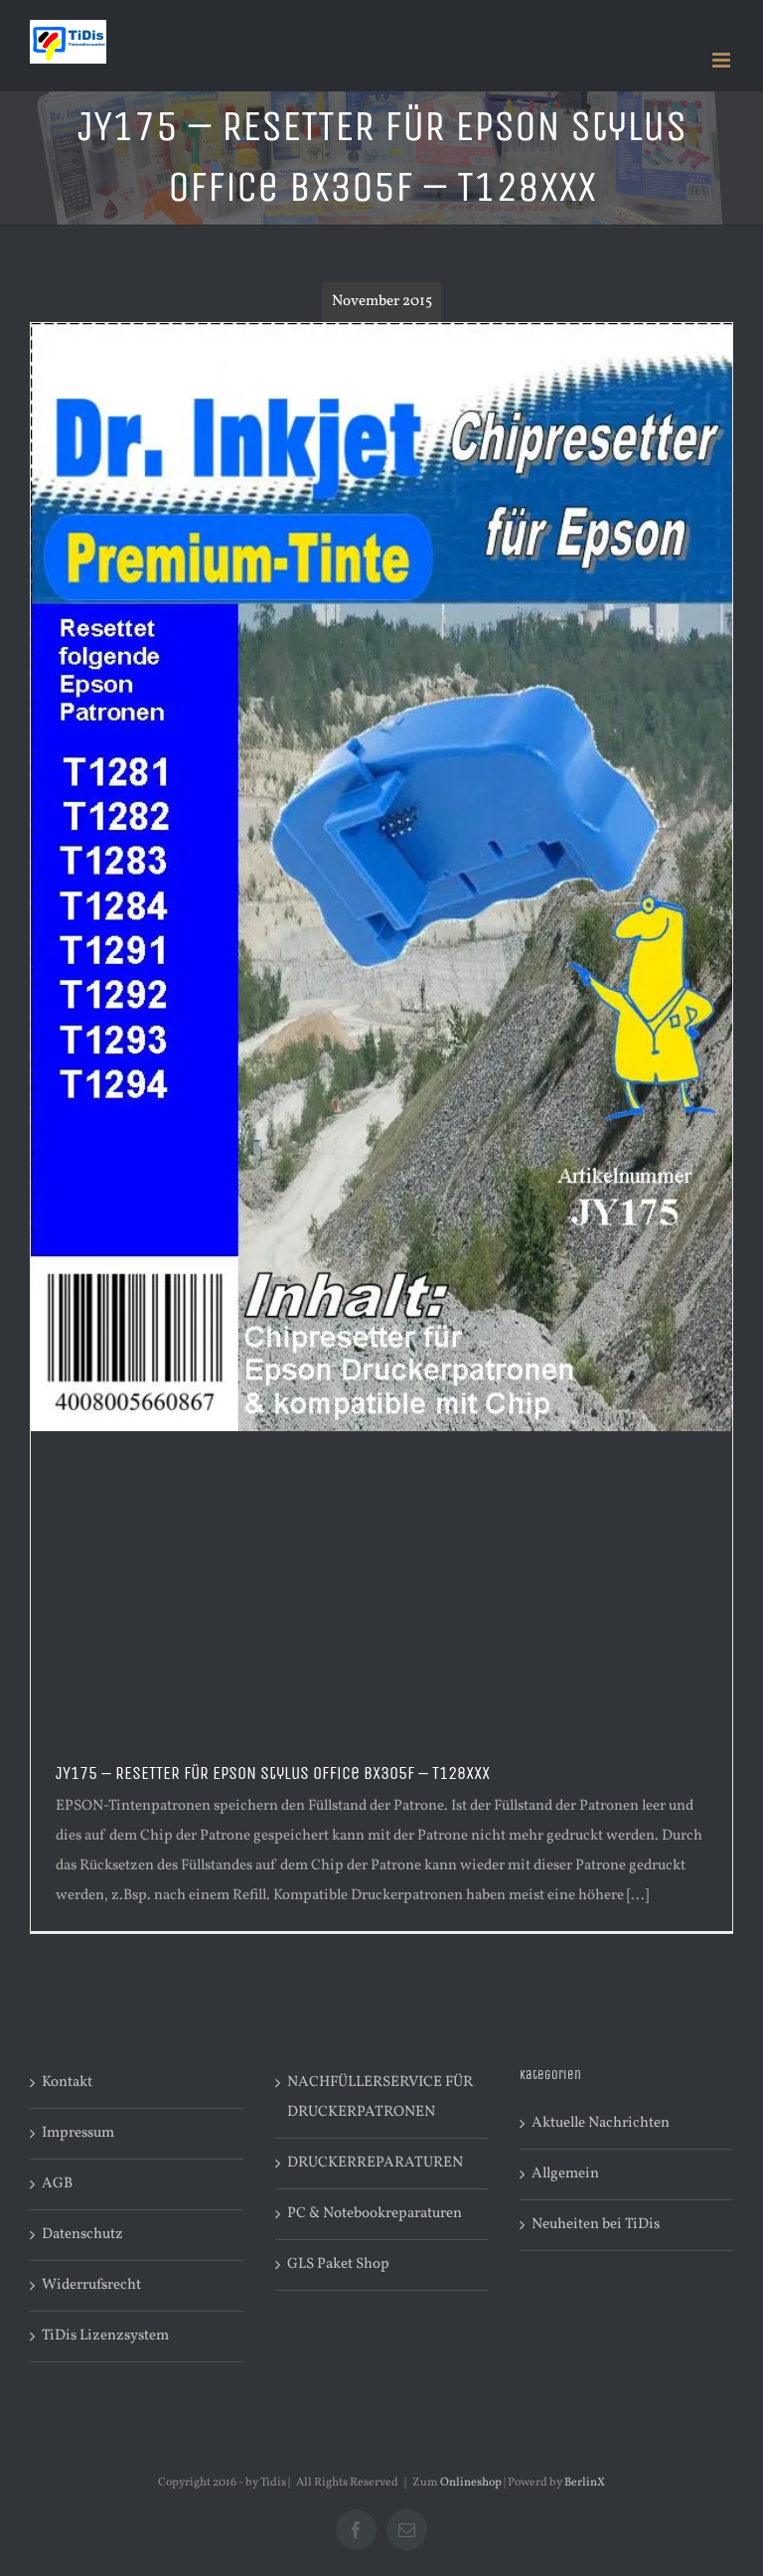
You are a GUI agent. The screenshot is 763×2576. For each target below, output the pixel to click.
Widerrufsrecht (91, 2285)
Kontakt (67, 2083)
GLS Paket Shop (338, 2264)
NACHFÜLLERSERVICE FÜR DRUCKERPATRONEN (380, 2097)
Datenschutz (82, 2235)
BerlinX (585, 2483)
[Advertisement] (381, 1581)
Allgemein (565, 2174)
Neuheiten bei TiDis (596, 2225)
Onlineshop (471, 2483)
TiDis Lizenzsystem (105, 2336)
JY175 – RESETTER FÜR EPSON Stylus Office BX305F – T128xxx (273, 1773)
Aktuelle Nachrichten (601, 2123)
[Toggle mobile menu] (723, 60)
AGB (57, 2184)
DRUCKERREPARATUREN (375, 2163)
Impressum (78, 2133)
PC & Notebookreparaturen (375, 2214)
